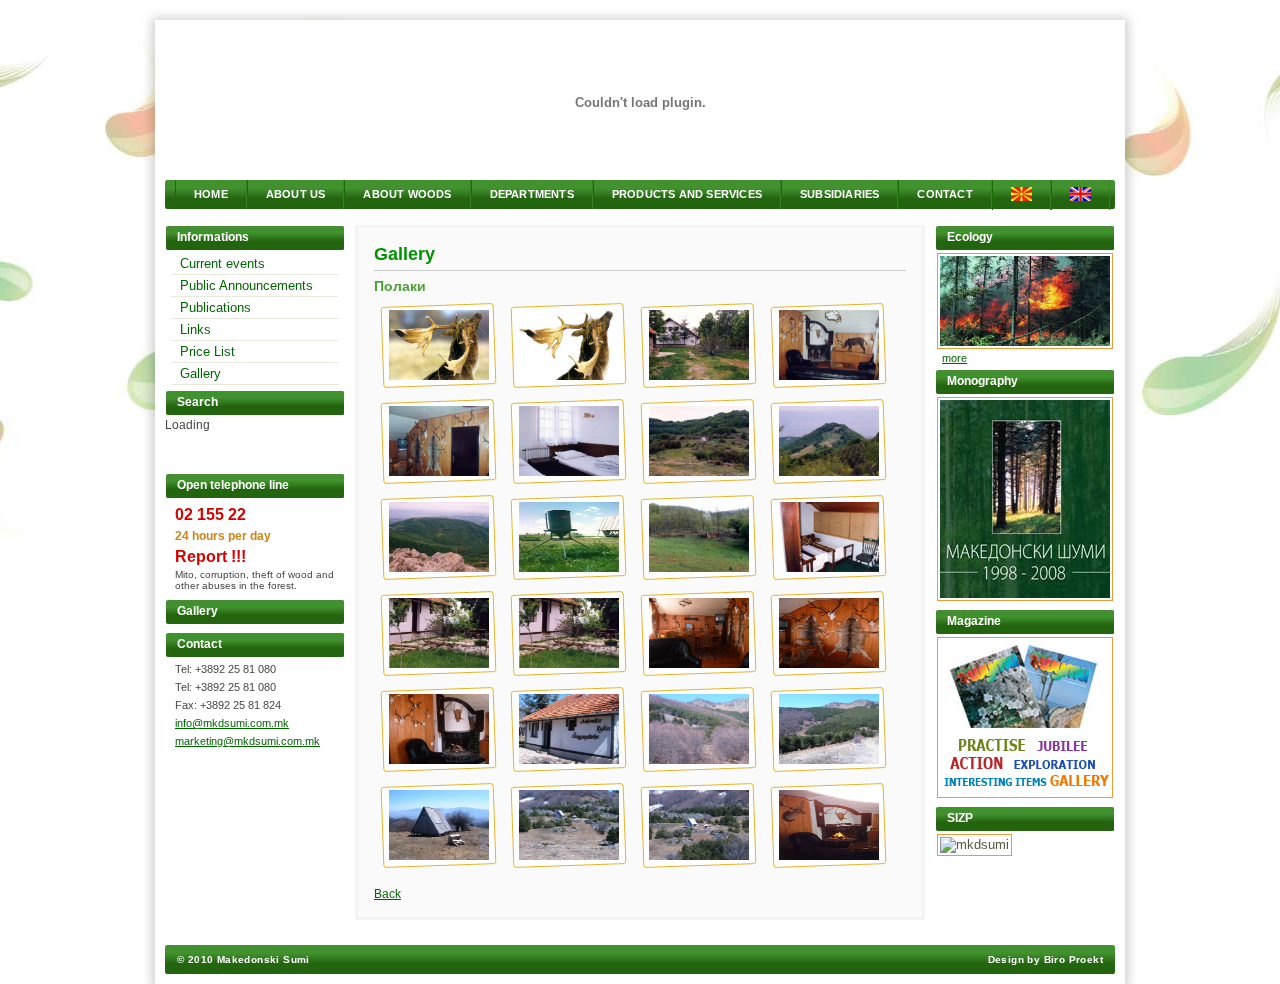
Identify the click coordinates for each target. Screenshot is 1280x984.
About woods (407, 194)
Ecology (970, 237)
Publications (215, 307)
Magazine (974, 621)
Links (195, 329)
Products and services (687, 194)
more (954, 358)
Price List (207, 351)
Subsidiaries (839, 194)
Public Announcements (246, 285)
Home (211, 194)
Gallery (200, 373)
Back (387, 894)
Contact (944, 194)
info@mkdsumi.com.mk (232, 723)
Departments (532, 194)
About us (296, 194)
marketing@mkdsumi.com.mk (247, 741)
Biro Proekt (1073, 959)
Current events (222, 263)
